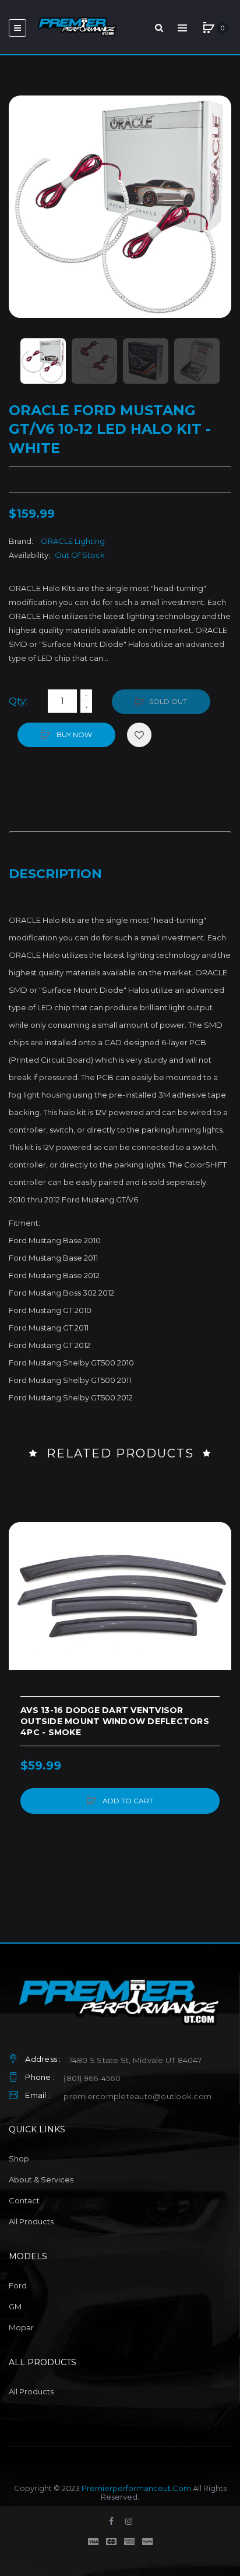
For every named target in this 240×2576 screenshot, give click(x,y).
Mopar (21, 2327)
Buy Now (73, 735)
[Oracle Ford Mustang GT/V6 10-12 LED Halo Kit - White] (43, 361)
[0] (209, 28)
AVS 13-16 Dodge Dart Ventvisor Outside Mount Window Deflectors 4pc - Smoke (115, 1721)
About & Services (41, 2179)
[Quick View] (23, 1581)
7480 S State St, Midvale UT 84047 (135, 2060)
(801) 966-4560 (92, 2078)
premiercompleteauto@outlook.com (137, 2096)
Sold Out (168, 701)
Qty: (18, 701)
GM (15, 2306)
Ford (18, 2285)
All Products (31, 2221)
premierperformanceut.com (136, 2488)
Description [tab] (55, 874)
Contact (24, 2200)
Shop (19, 2159)
